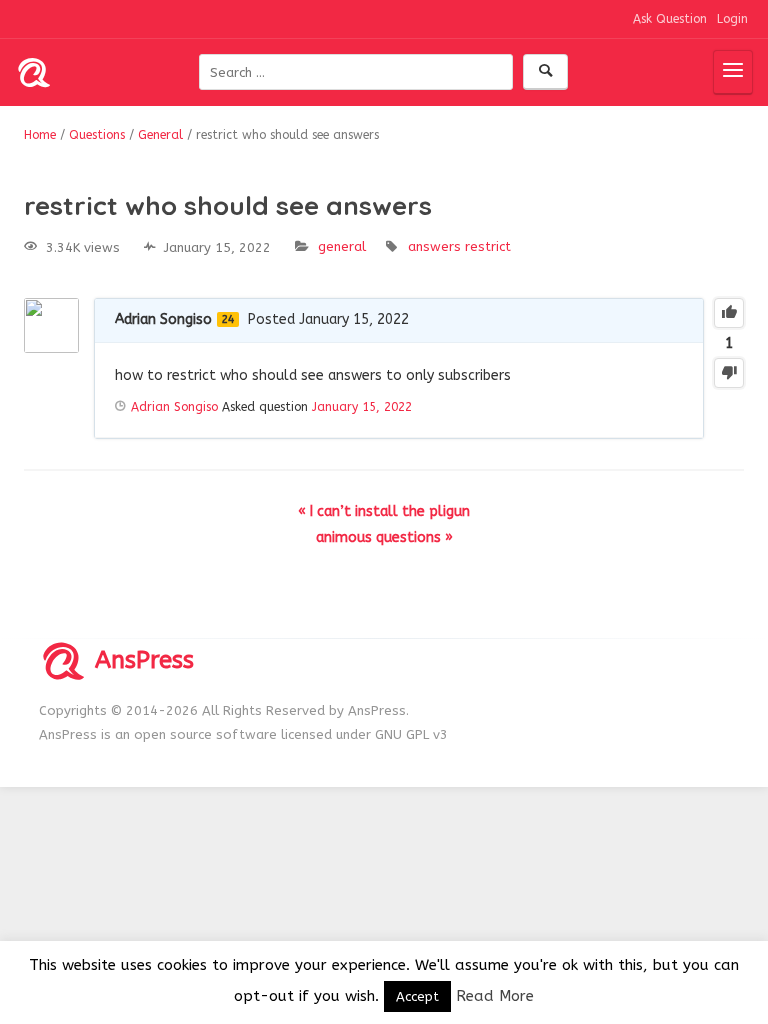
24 (228, 319)
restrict (488, 246)
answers (434, 246)
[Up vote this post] (729, 313)
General (342, 246)
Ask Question (670, 19)
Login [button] (732, 19)
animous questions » (384, 537)
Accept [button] (417, 996)
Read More (495, 996)
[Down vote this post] (729, 373)
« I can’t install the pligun (384, 511)
